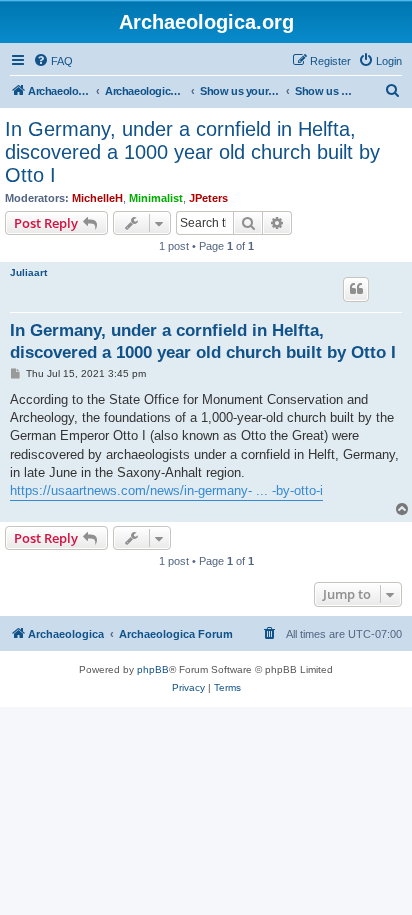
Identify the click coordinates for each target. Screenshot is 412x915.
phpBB (153, 669)
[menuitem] (53, 61)
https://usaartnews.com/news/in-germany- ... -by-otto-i (166, 490)
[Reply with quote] (356, 289)
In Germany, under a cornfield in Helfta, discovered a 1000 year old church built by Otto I (192, 152)
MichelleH (97, 198)
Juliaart (28, 272)
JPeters (208, 198)
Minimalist (156, 198)
